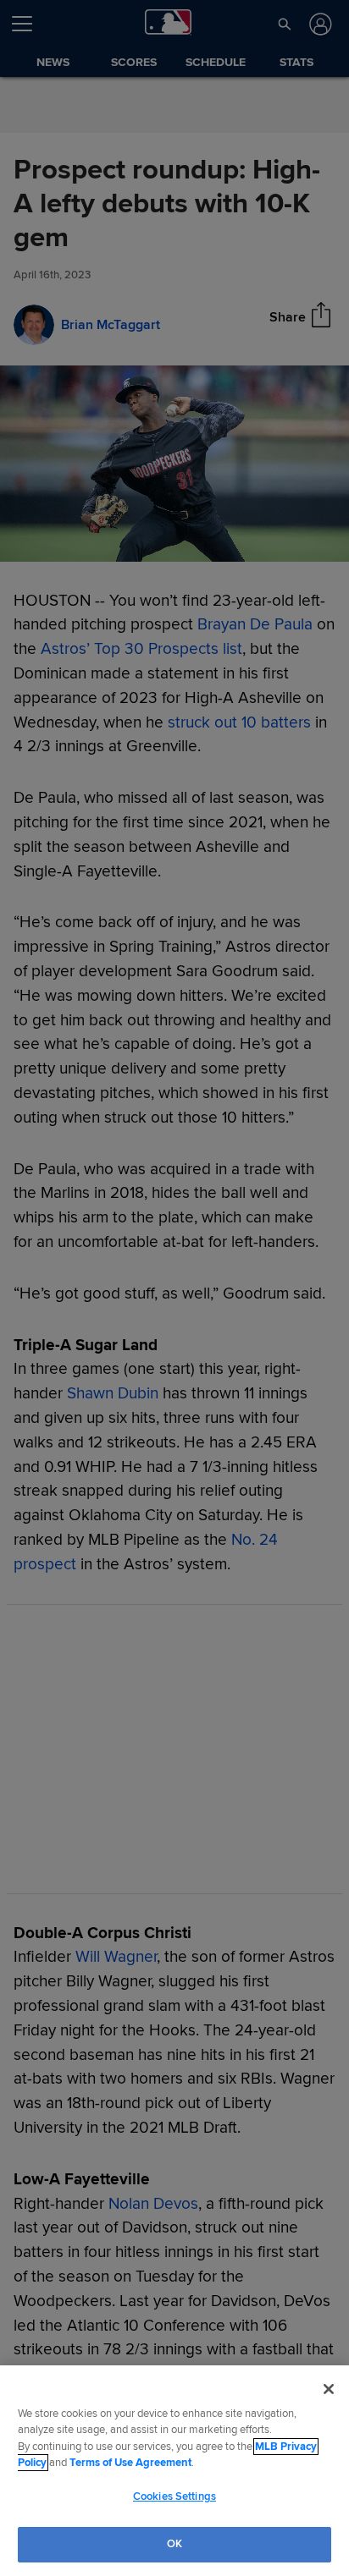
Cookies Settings (174, 2496)
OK (174, 2544)
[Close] (329, 2389)
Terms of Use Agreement (130, 2463)
